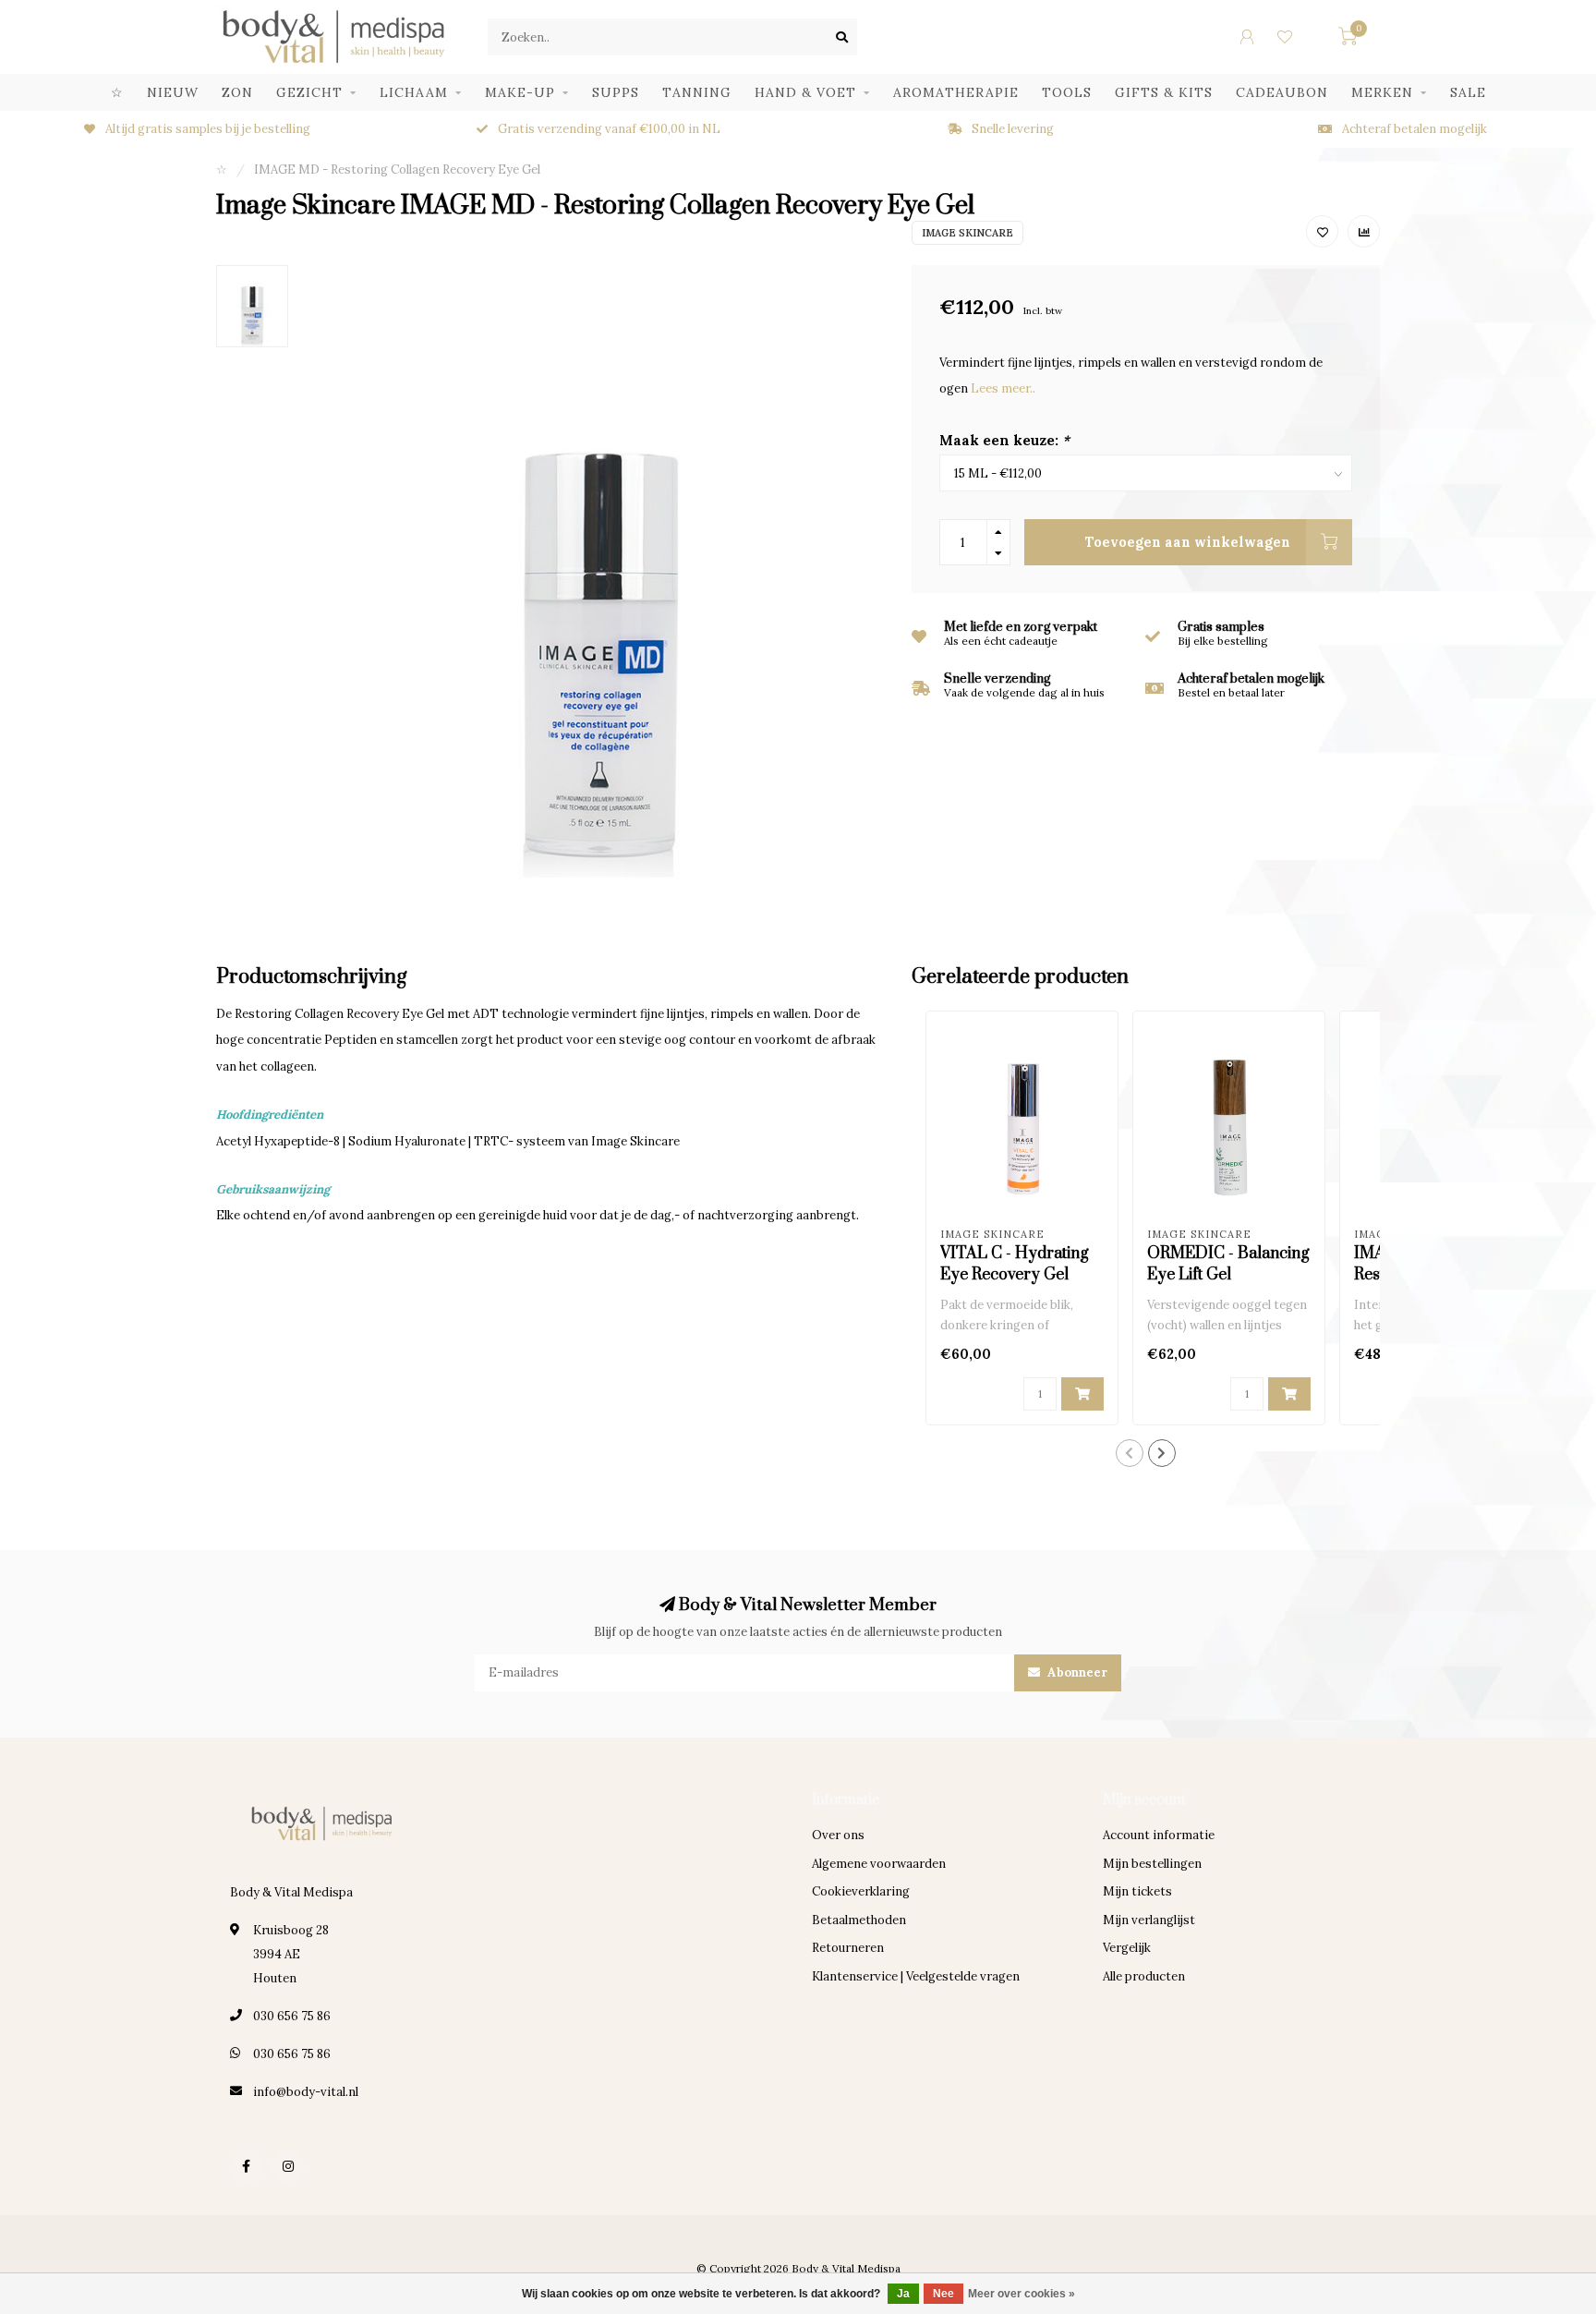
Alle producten (1144, 1976)
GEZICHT (309, 92)
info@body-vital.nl (306, 2092)
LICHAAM (414, 92)
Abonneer (1076, 1672)
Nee (943, 2294)
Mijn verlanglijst (1149, 1920)
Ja (903, 2294)
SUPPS (616, 92)
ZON (237, 92)
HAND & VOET (805, 92)
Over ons (838, 1835)
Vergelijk (1127, 1948)
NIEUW (173, 92)
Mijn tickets (1137, 1891)
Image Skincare (967, 233)
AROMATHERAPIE (956, 92)
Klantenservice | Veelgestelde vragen (916, 1976)
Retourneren (848, 1948)
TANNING (697, 92)
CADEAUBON (1282, 92)
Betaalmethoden (859, 1920)
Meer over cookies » (1022, 2294)
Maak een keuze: (1004, 440)
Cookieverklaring (861, 1891)
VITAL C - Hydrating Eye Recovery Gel (1015, 1264)
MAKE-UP (520, 92)
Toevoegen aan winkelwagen (1188, 542)
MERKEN (1382, 92)
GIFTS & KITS (1164, 92)
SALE (1468, 92)
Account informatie (1159, 1835)
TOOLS (1067, 92)
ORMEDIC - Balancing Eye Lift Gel (1228, 1264)
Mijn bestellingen (1152, 1864)
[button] (1130, 1453)
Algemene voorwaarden (879, 1864)
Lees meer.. (1003, 388)
